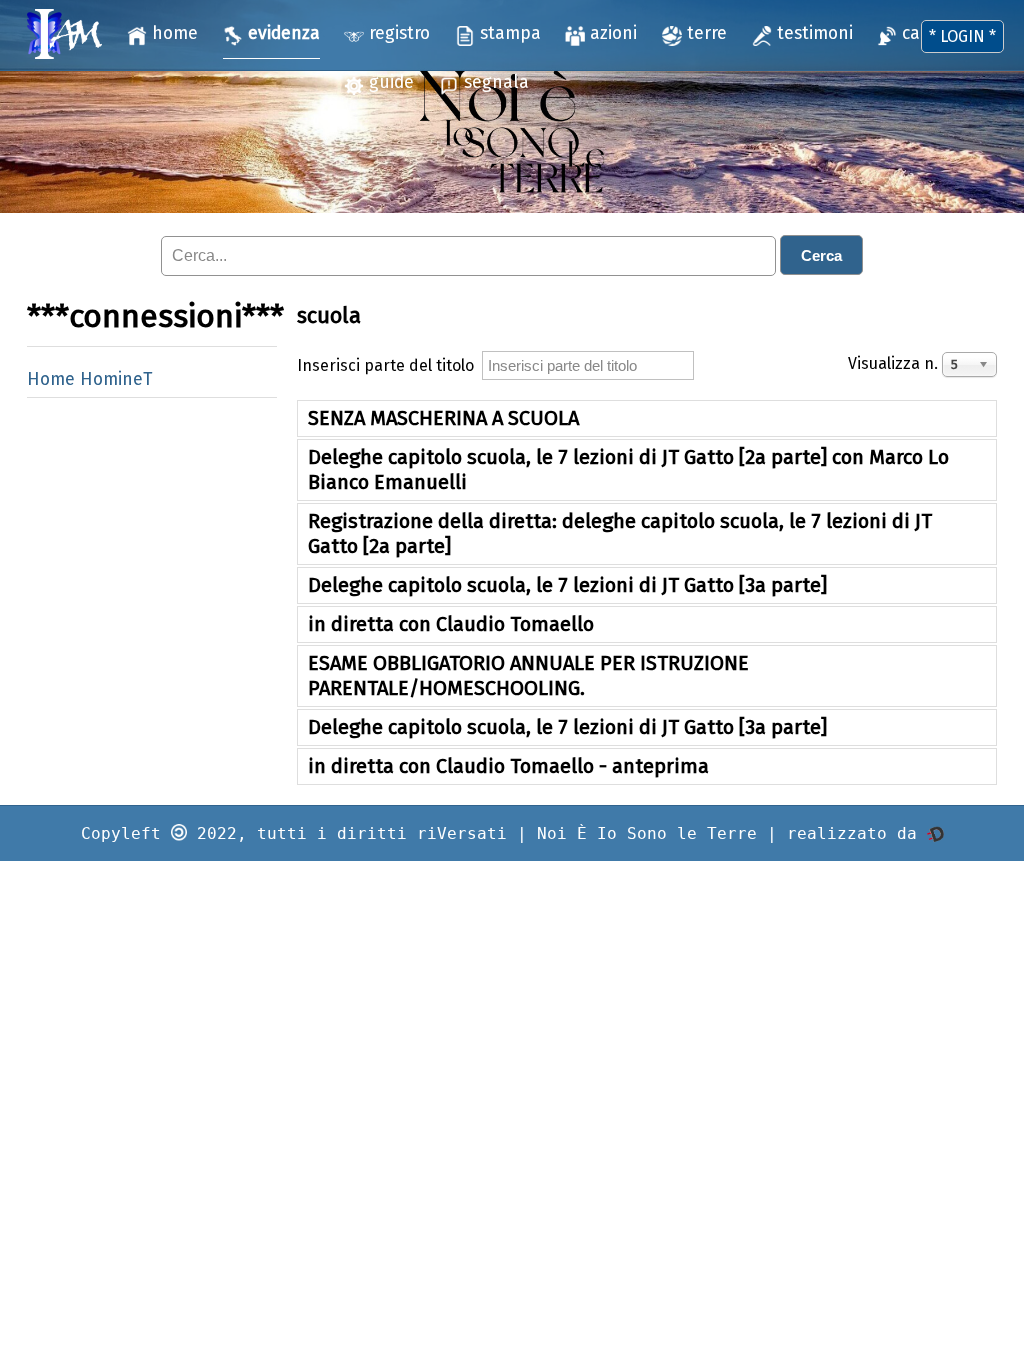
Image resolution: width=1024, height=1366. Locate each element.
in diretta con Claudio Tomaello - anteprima (508, 766)
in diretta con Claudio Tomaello (451, 624)
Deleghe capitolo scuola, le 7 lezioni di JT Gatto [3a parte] (567, 585)
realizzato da (857, 833)
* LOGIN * (962, 36)
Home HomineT (89, 379)
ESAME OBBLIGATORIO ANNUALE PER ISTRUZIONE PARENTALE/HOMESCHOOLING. (528, 675)
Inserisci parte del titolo (389, 365)
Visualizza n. (895, 363)
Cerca (821, 255)
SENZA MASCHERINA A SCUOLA (443, 418)
